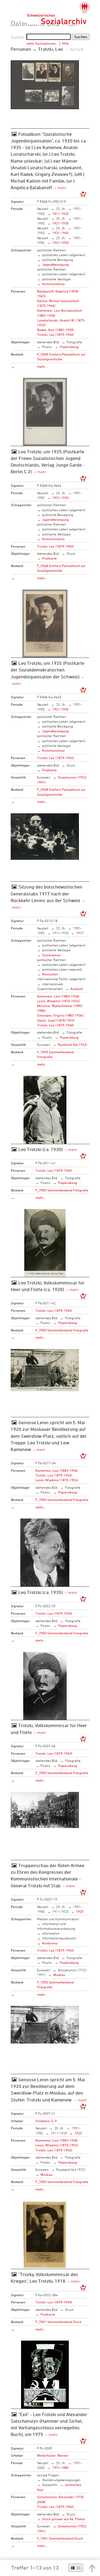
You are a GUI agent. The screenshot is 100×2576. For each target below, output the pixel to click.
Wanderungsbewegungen (61, 2480)
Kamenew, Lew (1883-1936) (58, 996)
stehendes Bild (48, 342)
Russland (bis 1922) (73, 1044)
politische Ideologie (56, 279)
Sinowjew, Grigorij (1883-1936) (60, 1015)
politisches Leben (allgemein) (64, 255)
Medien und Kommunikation (58, 1919)
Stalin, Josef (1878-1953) (56, 1020)
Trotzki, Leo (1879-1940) (55, 335)
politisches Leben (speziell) (62, 969)
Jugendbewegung (55, 264)
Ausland (77, 989)
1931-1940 (60, 233)
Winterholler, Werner (53, 2455)
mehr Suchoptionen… (42, 43)
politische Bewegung (58, 260)
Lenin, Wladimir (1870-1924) (58, 1001)
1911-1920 (60, 214)
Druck (71, 553)
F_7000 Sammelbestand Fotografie (62, 1190)
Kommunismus (53, 284)
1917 (80, 933)
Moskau (59, 1975)
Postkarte (49, 558)
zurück (77, 49)
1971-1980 (60, 2468)
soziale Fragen (48, 2475)
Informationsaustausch (59, 1938)
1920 (80, 1911)
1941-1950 (60, 243)
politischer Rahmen (51, 250)
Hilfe (65, 43)
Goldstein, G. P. (46, 2121)
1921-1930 (60, 223)
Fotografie (74, 342)
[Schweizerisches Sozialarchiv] (58, 13)
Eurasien (44, 777)
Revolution (50, 974)
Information (51, 1933)
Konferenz (50, 1943)
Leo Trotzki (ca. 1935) (41, 1592)
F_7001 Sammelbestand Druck (59, 2322)
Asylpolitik (50, 2485)
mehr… (42, 366)
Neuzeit (43, 209)
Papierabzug (69, 347)
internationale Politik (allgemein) (61, 979)
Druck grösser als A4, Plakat (63, 2519)
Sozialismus (51, 955)
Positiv (47, 347)
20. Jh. (61, 209)
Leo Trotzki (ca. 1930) (41, 1149)
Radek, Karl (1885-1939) (55, 330)
